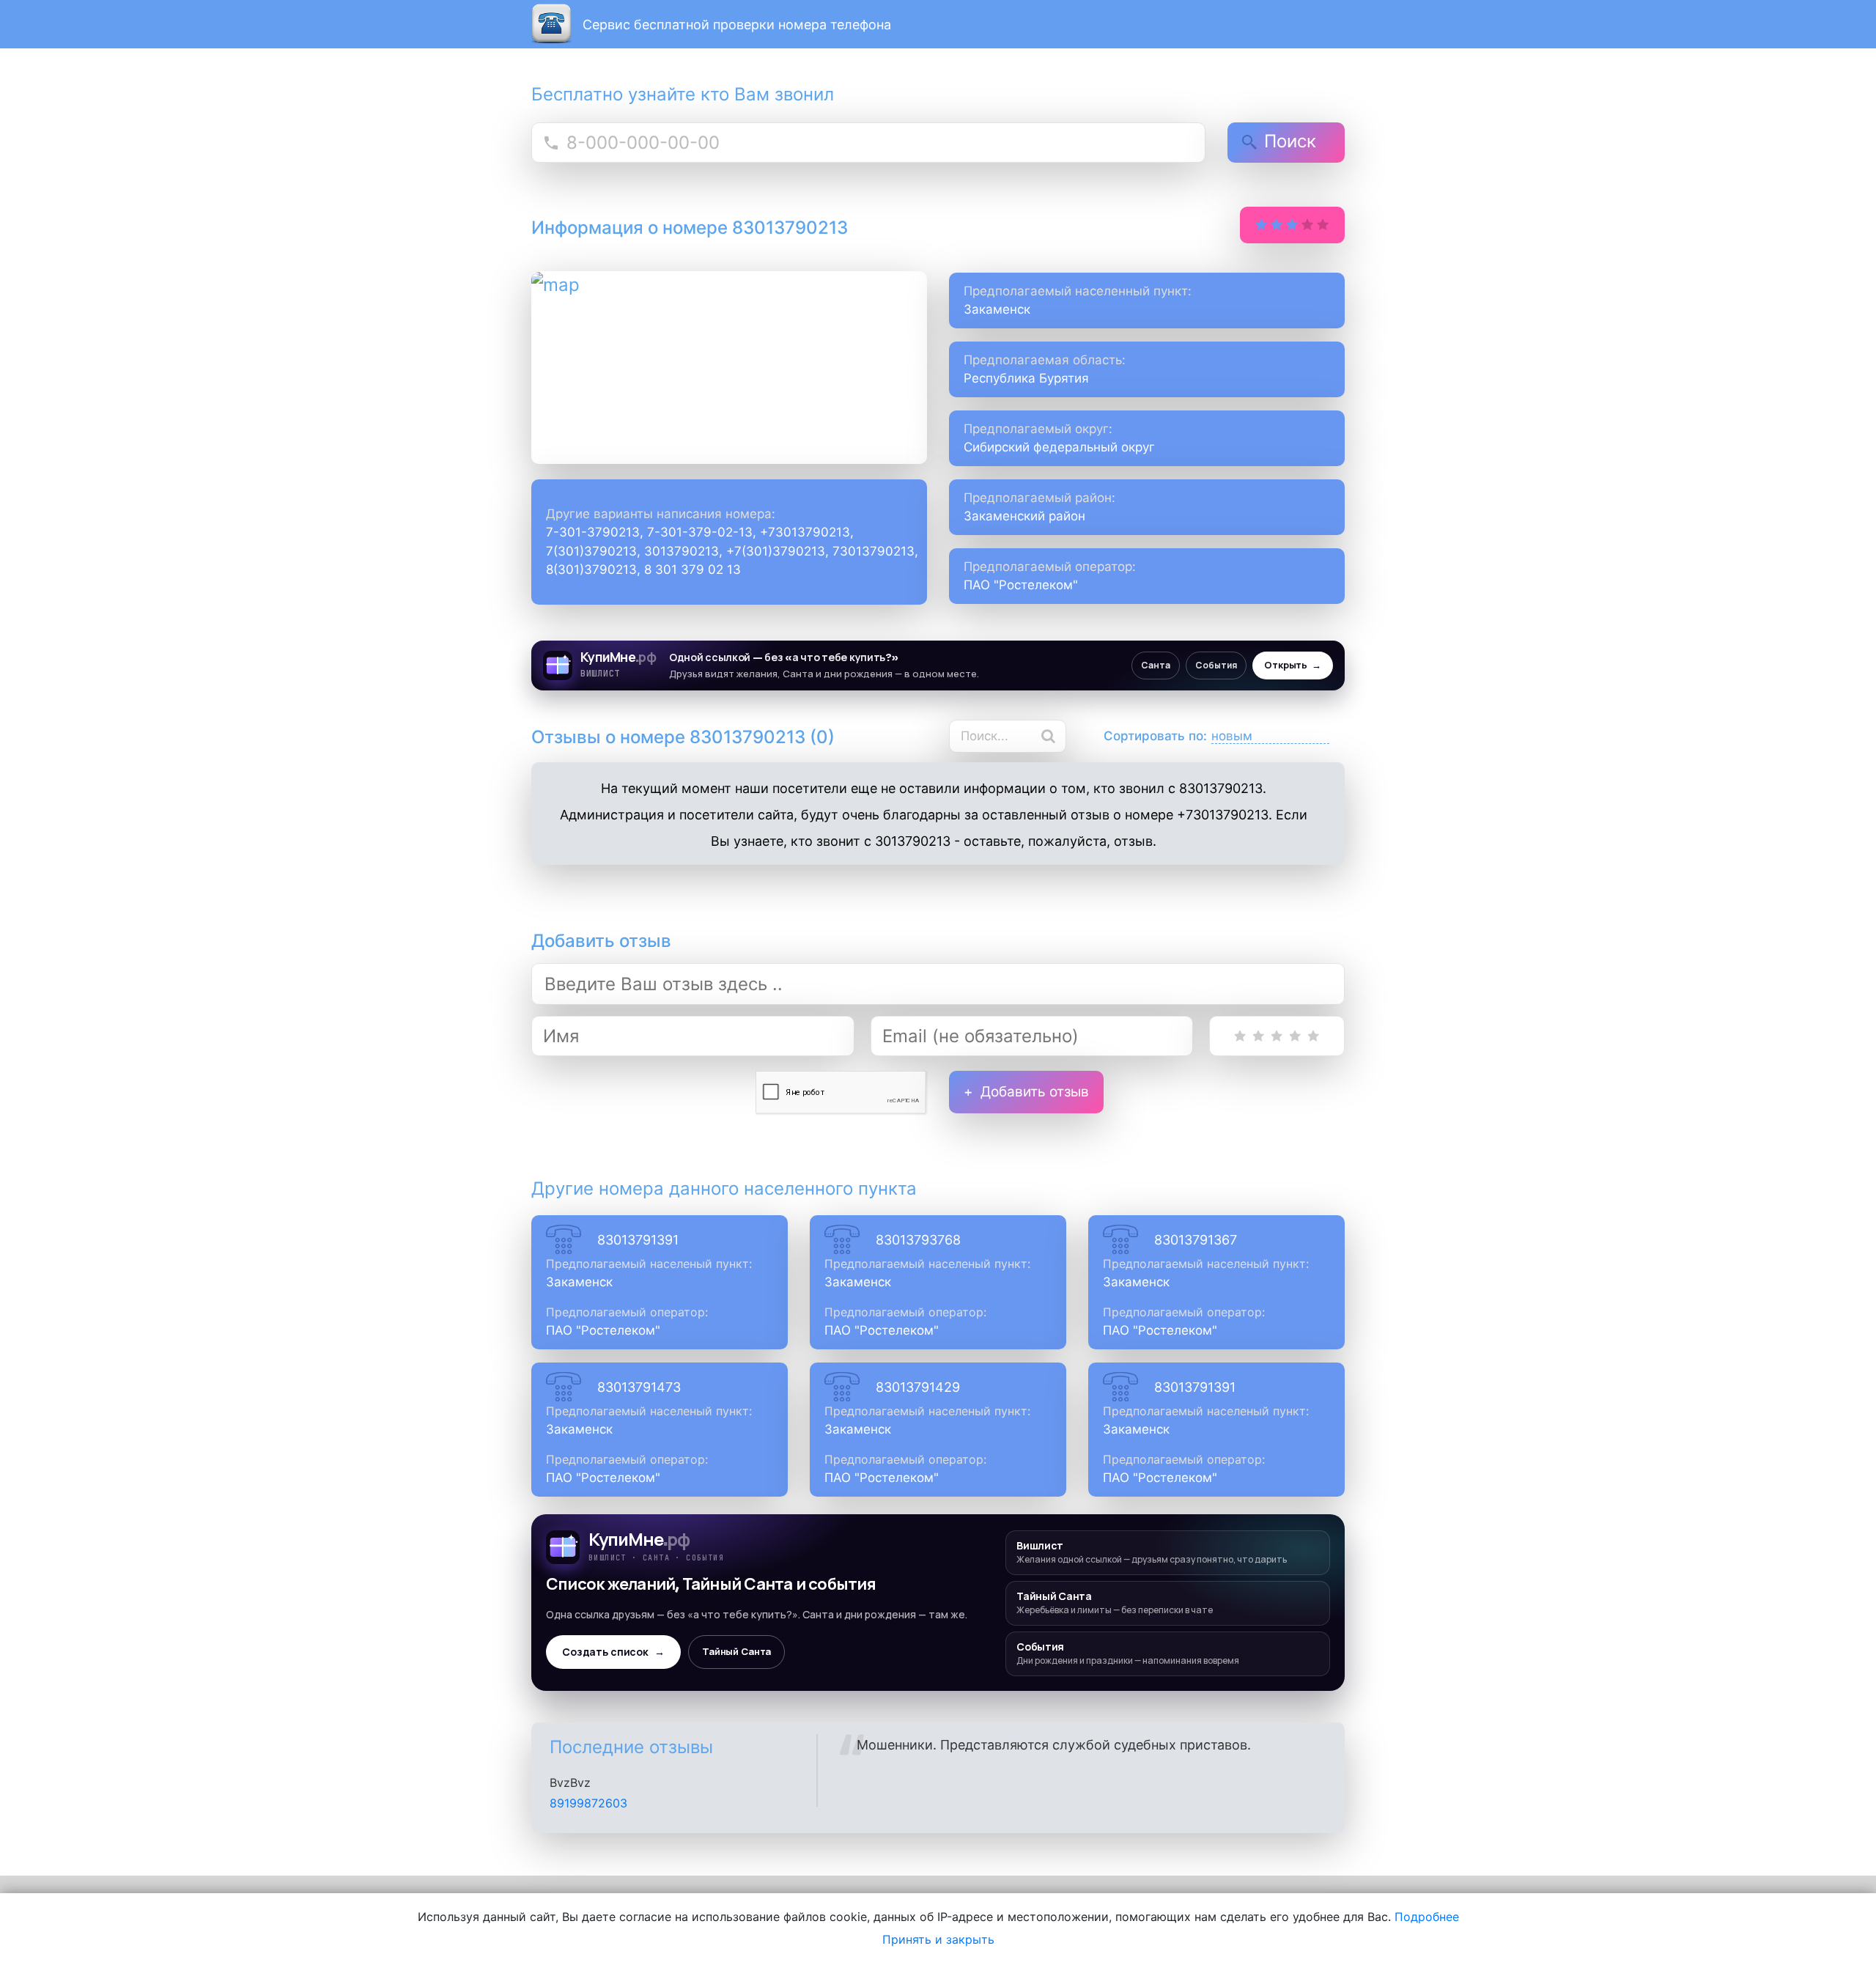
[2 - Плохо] (1259, 1036)
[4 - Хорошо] (1295, 1036)
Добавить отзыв (1035, 1092)
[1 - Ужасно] (1240, 1036)
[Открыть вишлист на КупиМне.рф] (938, 666)
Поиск (1290, 141)
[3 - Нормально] (1277, 1036)
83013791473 (639, 1387)
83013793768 (918, 1240)
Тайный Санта (736, 1652)
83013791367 (1196, 1240)
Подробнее (1427, 1917)
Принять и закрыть (938, 1939)
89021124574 (587, 1803)
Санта (1156, 665)
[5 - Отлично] (1314, 1036)
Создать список (613, 1652)
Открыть (1293, 665)
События (1216, 665)
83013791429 (918, 1387)
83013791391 (638, 1240)
